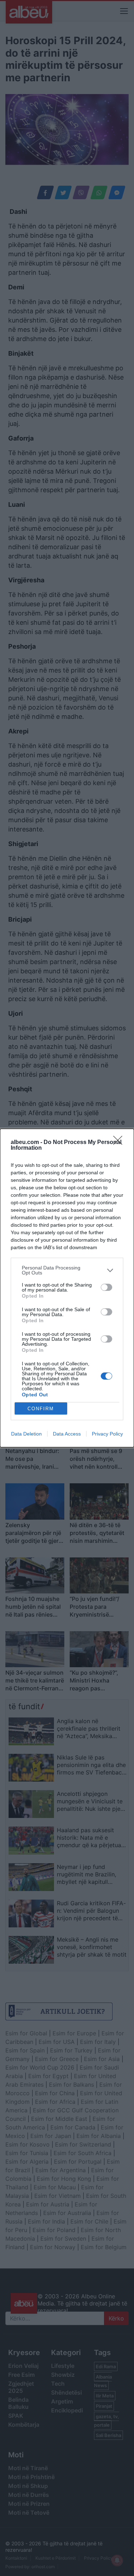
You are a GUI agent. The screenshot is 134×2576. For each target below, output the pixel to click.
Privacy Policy (107, 1434)
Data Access (67, 1434)
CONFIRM (41, 1409)
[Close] (120, 1143)
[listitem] (67, 1270)
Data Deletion (26, 1434)
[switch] (106, 1287)
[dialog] (67, 1288)
